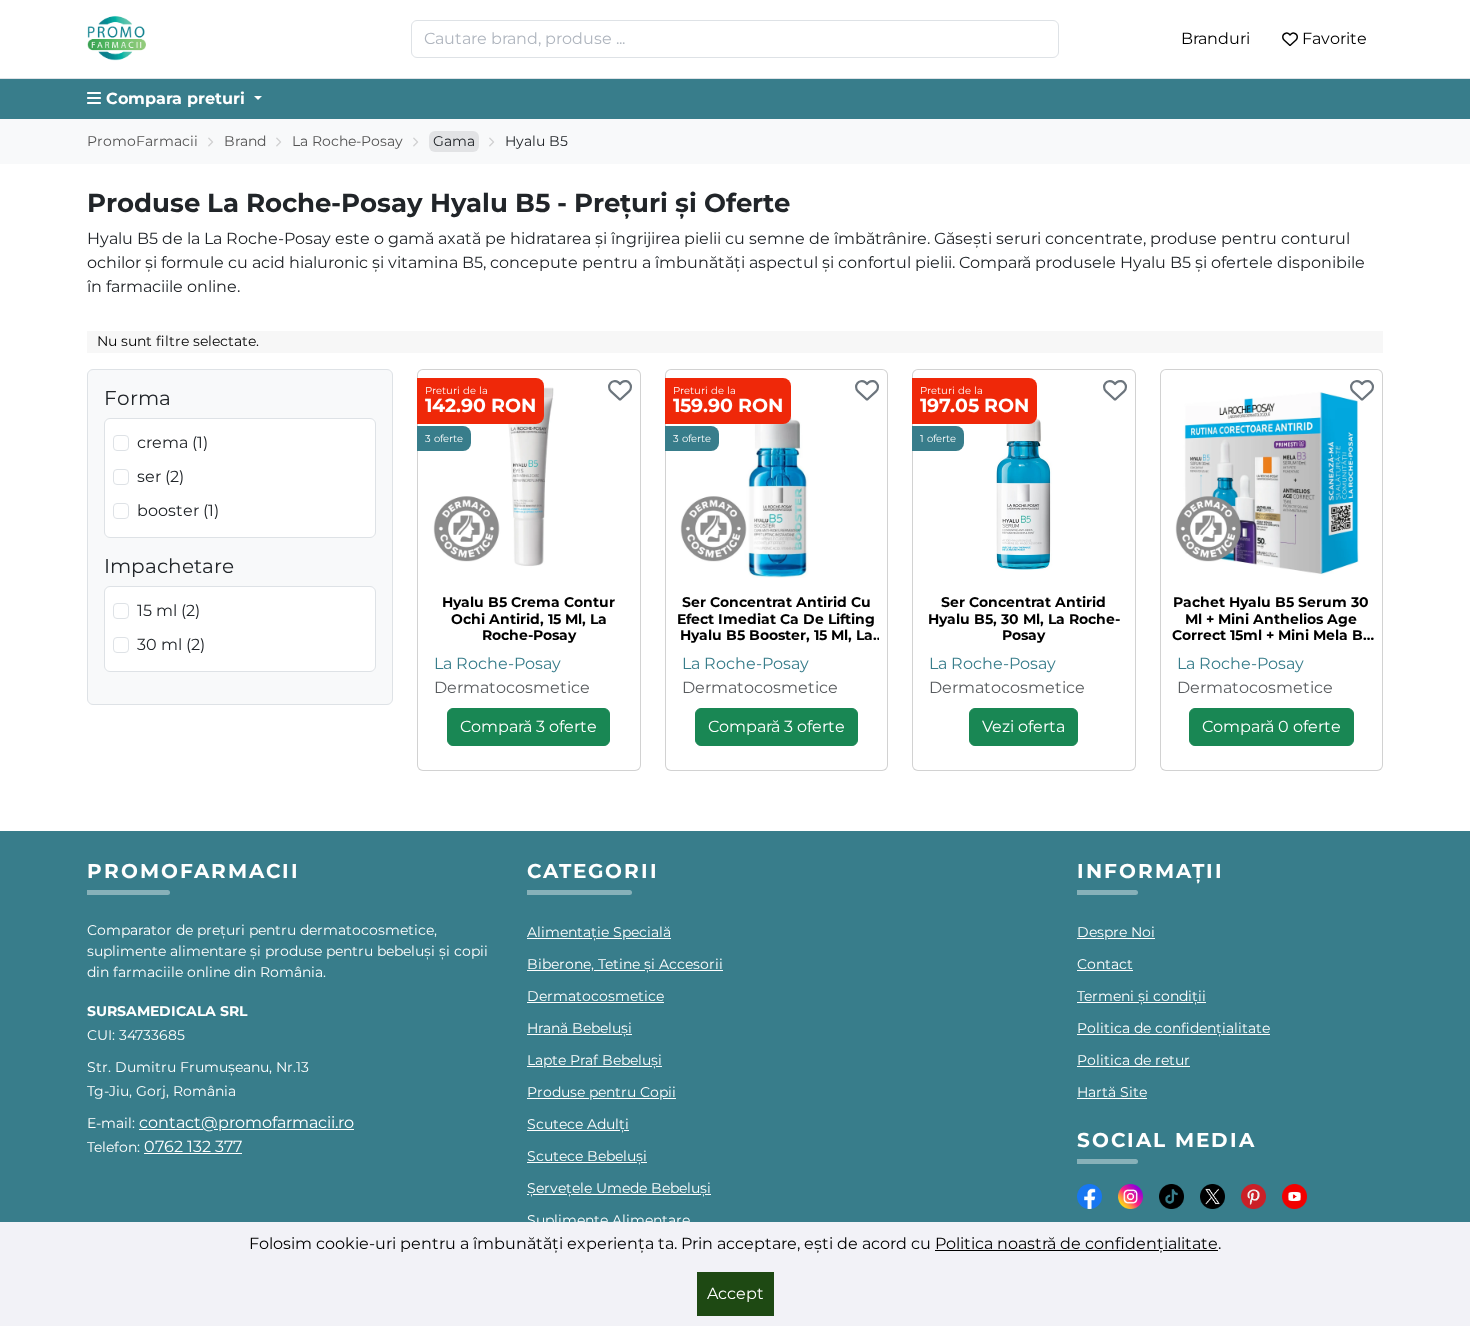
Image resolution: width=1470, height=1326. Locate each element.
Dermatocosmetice (512, 687)
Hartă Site (1112, 1092)
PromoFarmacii (142, 141)
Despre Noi (1116, 932)
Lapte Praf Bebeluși (594, 1060)
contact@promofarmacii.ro (246, 1122)
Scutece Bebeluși (587, 1156)
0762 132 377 (193, 1146)
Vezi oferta (1023, 726)
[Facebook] (1089, 1195)
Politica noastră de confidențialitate (1076, 1243)
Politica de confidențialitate (1173, 1028)
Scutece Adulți (578, 1124)
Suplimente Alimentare (608, 1220)
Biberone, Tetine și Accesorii (625, 964)
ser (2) (160, 476)
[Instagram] (1130, 1195)
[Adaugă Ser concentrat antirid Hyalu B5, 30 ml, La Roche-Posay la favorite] (1115, 392)
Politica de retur (1133, 1060)
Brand (245, 141)
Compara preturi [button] (175, 98)
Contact (1105, 964)
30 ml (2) (171, 644)
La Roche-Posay (347, 141)
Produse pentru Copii (601, 1092)
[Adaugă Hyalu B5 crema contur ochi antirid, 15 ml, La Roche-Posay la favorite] (620, 392)
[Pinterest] (1253, 1195)
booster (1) (178, 510)
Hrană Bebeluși (579, 1028)
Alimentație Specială (599, 932)
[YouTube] (1294, 1195)
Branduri (1215, 38)
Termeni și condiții (1141, 996)
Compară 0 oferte (1271, 726)
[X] (1212, 1195)
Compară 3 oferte (528, 726)
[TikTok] (1171, 1195)
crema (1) (172, 442)
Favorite (1334, 38)
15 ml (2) (168, 610)
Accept (735, 1293)
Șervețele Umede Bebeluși (619, 1188)
